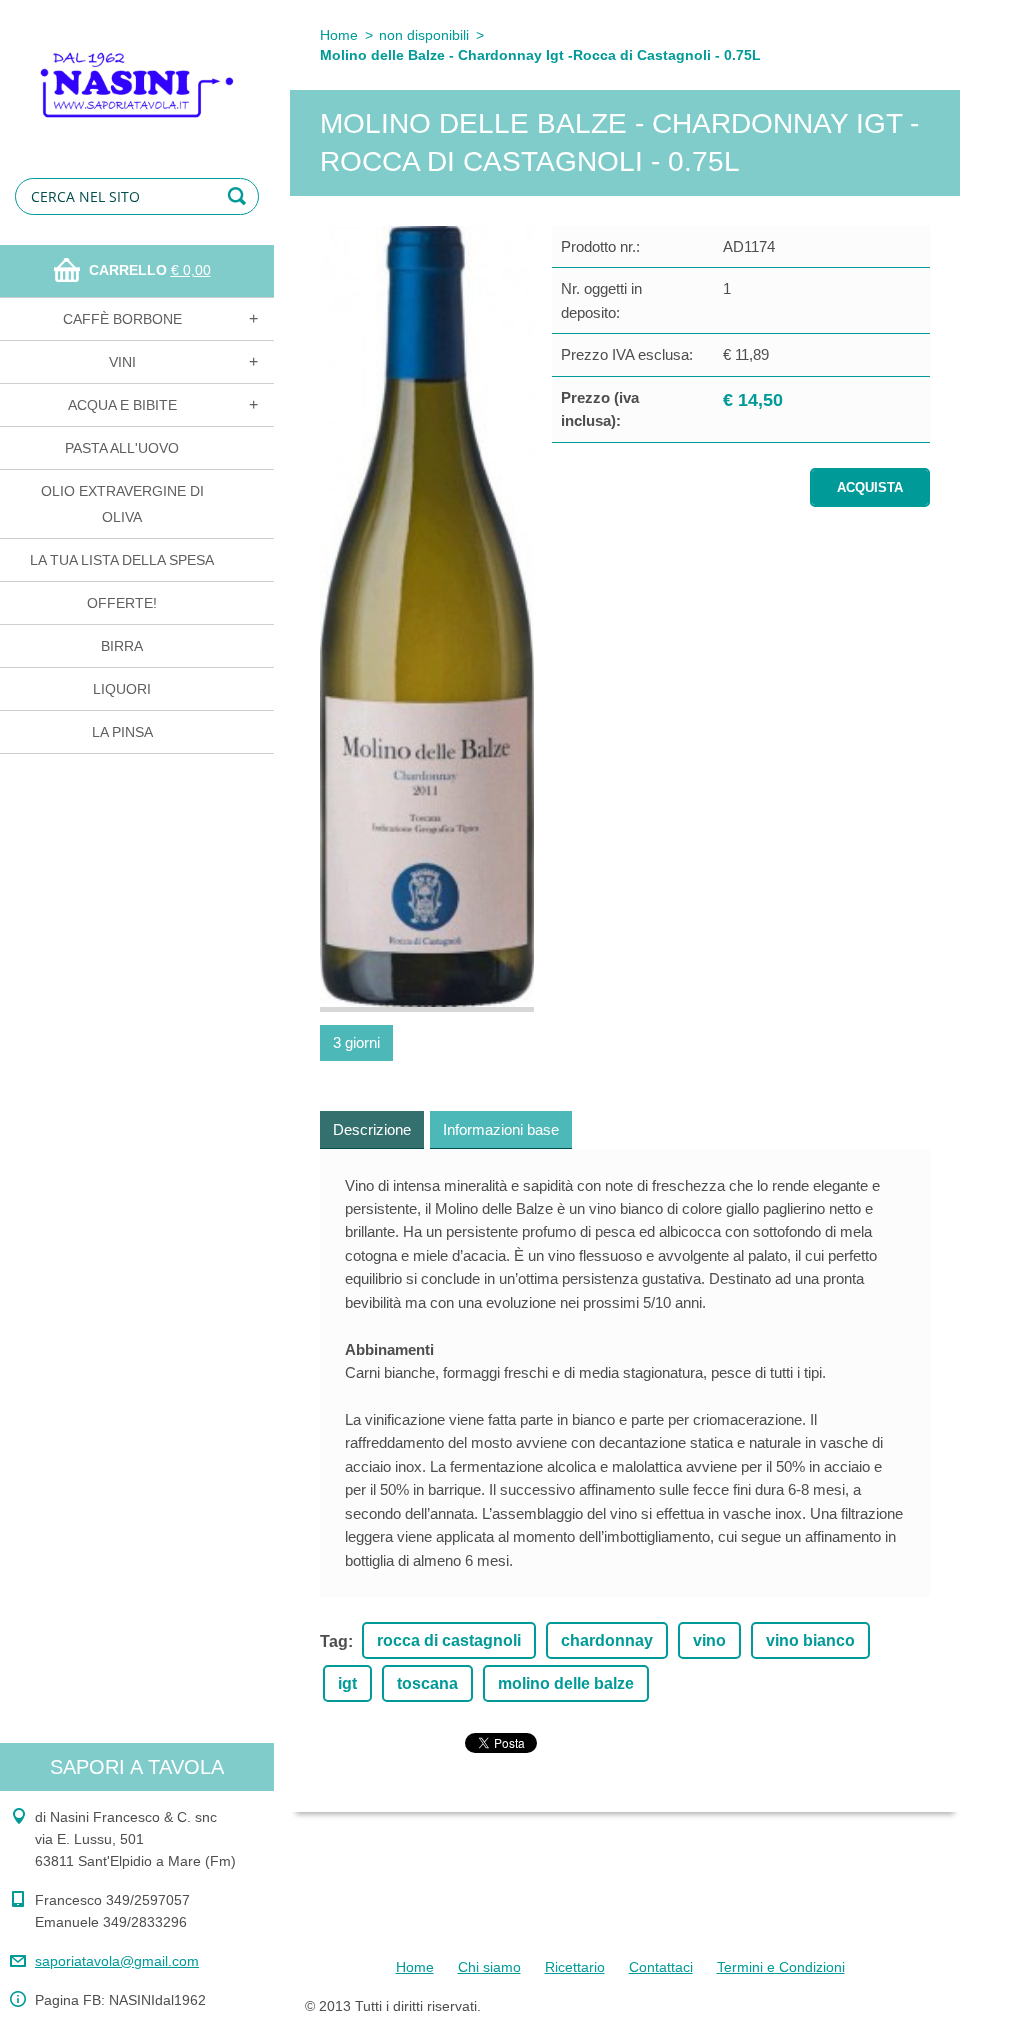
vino (709, 1640)
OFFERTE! (122, 603)
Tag (334, 1641)
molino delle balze (566, 1683)
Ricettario (575, 1967)
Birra (122, 646)
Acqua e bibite (122, 405)
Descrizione (372, 1129)
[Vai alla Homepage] (137, 71)
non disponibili (424, 35)
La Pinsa (122, 732)
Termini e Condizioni (781, 1967)
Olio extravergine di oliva (122, 504)
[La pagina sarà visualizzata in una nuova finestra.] (427, 619)
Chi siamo (489, 1967)
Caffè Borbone (122, 319)
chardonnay (607, 1640)
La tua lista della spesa (122, 560)
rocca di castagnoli (449, 1640)
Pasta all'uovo (122, 448)
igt (347, 1683)
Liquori (122, 689)
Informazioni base (501, 1129)
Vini (122, 362)
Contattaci (661, 1967)
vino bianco (810, 1640)
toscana (427, 1683)
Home (339, 35)
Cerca (240, 196)
